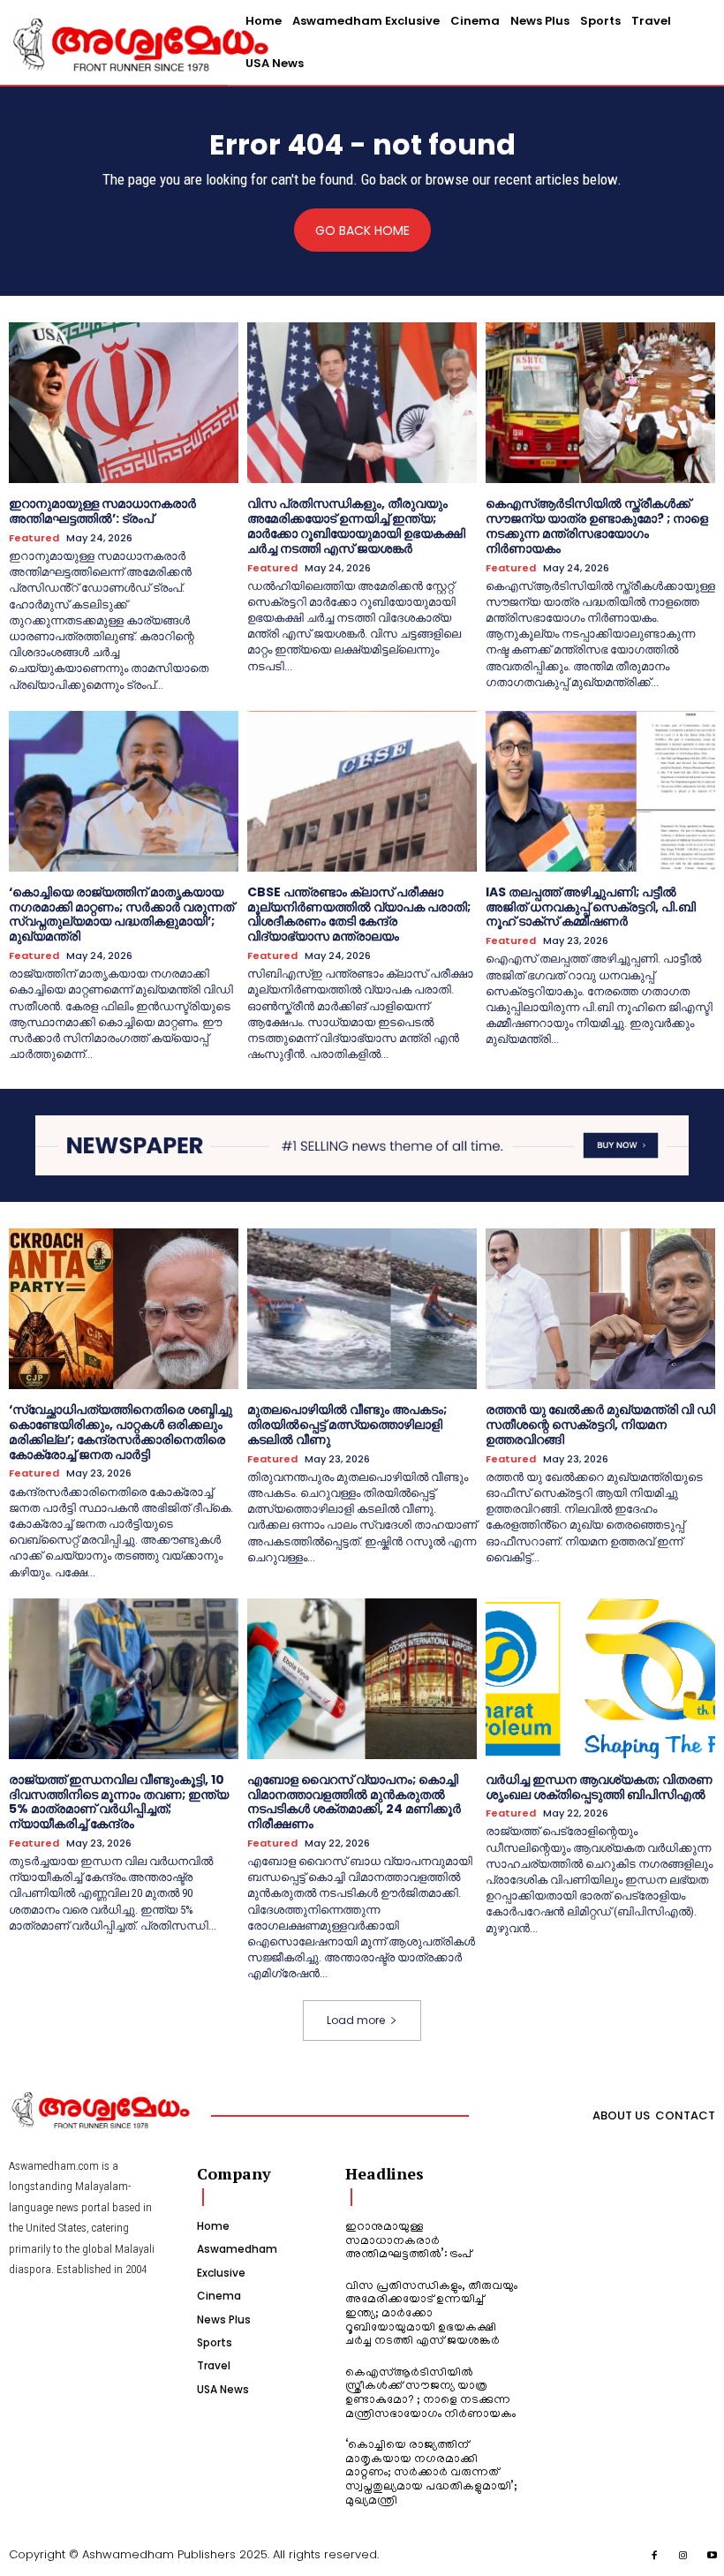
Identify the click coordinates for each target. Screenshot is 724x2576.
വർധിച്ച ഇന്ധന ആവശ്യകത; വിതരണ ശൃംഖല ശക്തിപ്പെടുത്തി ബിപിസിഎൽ (599, 1787)
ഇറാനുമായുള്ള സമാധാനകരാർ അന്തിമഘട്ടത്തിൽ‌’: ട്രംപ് (102, 511)
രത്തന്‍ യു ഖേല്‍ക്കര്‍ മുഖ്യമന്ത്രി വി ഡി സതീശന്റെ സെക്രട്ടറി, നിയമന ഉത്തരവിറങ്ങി (600, 1424)
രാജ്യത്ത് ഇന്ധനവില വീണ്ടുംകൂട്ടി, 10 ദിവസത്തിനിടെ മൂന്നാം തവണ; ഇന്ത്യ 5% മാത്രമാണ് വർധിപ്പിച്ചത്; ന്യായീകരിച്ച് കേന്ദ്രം (119, 1802)
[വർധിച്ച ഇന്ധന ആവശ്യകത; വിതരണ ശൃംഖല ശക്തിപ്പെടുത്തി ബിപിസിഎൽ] (600, 1679)
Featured (34, 538)
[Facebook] (655, 2557)
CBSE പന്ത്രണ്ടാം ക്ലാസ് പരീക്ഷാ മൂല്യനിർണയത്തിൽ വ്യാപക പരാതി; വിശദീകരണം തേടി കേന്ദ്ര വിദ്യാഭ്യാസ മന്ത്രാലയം (359, 914)
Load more (356, 2020)
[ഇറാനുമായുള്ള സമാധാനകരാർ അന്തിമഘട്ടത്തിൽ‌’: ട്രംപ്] (124, 403)
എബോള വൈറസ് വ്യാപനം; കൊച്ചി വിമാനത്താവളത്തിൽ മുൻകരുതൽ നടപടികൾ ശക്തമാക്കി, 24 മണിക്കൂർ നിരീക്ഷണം (354, 1802)
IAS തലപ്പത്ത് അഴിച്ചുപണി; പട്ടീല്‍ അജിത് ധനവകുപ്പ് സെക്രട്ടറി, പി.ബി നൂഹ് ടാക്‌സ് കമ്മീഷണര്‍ (591, 907)
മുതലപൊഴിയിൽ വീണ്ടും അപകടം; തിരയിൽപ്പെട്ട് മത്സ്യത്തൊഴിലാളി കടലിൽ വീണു (347, 1424)
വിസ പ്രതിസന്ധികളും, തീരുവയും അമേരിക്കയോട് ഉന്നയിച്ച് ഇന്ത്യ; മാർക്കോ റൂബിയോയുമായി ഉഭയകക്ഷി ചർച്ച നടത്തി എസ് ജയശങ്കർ (356, 525)
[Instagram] (683, 2557)
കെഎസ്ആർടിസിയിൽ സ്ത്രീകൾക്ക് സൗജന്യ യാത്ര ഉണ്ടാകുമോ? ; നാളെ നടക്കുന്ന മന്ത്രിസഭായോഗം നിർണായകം (597, 525)
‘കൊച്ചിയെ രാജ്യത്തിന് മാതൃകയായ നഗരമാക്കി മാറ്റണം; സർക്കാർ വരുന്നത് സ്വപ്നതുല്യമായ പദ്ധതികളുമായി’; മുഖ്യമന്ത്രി (121, 914)
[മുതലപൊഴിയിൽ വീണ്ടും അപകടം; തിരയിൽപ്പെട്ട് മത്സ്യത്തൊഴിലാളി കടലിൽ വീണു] (362, 1309)
